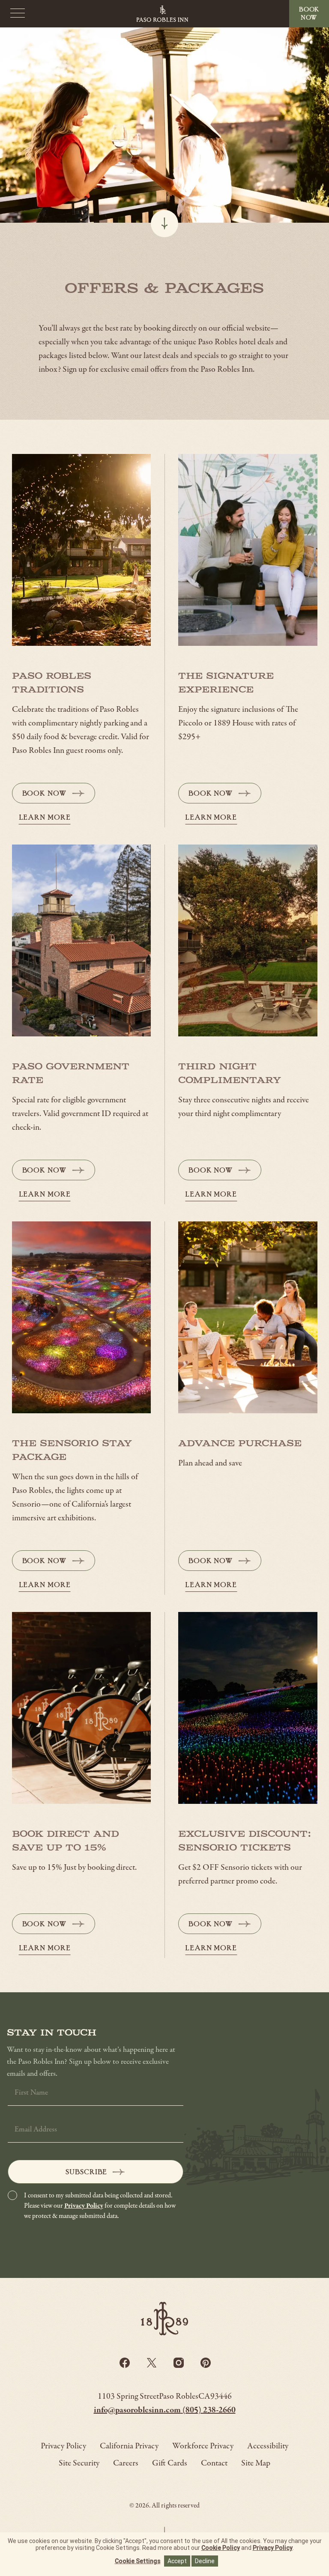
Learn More (45, 817)
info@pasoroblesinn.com (138, 2410)
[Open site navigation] (18, 14)
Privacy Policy (84, 2206)
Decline (205, 2561)
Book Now (55, 796)
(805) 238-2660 (209, 2410)
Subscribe (86, 2172)
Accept (177, 2561)
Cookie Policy (221, 2548)
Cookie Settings (138, 2561)
